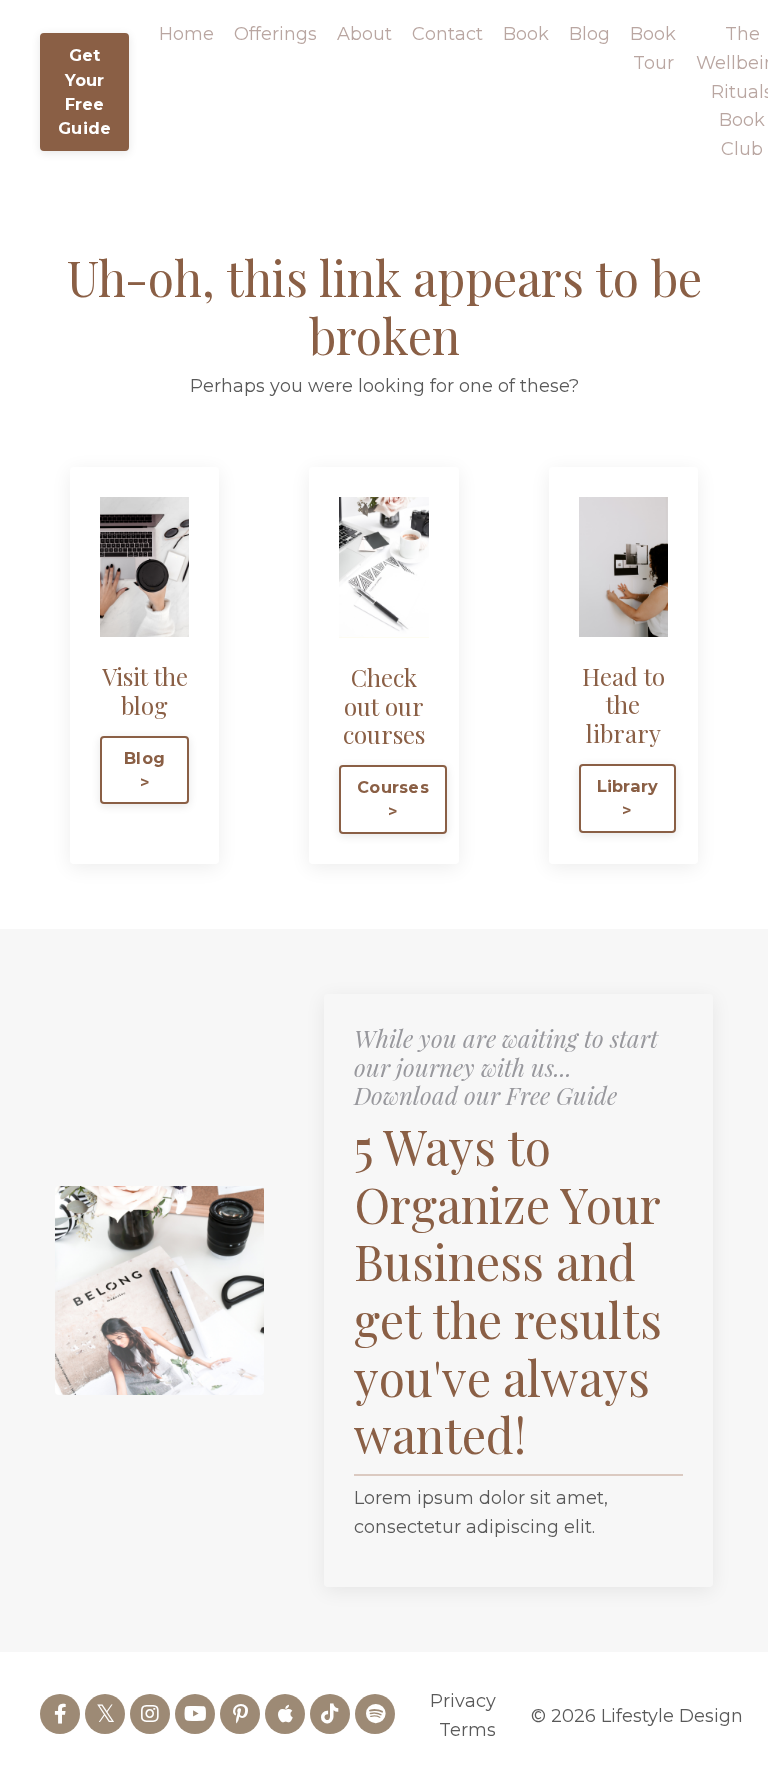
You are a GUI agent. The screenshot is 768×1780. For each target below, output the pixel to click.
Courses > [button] (393, 799)
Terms (467, 1730)
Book (526, 34)
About (364, 34)
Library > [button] (628, 798)
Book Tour (653, 48)
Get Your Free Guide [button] (84, 91)
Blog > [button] (144, 770)
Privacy (463, 1701)
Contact (447, 34)
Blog (589, 34)
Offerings (275, 34)
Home (186, 34)
